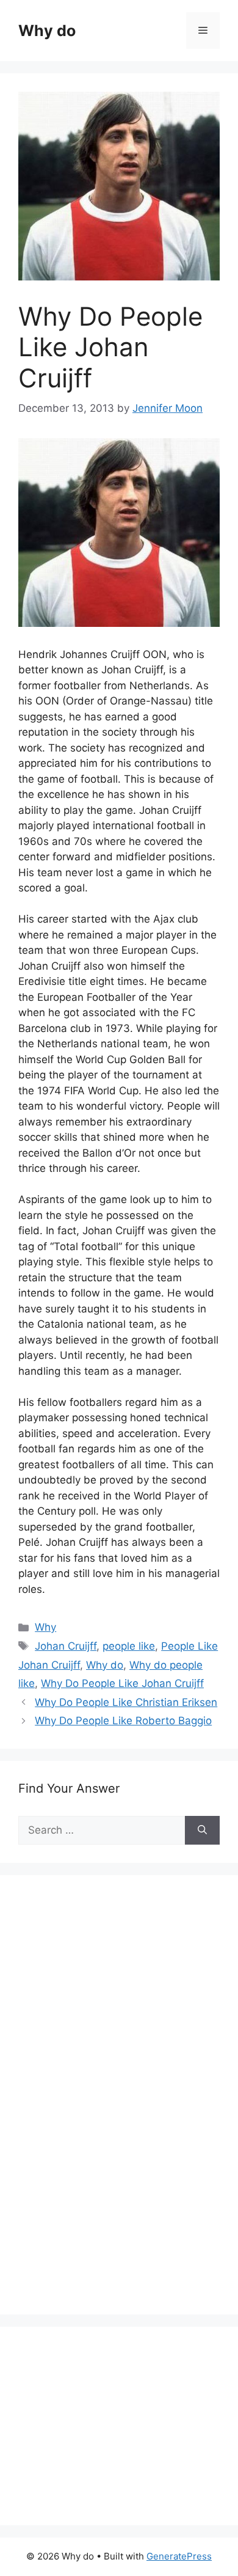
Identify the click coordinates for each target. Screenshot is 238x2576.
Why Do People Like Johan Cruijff (122, 1683)
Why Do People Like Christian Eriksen (126, 1702)
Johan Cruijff (66, 1646)
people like (129, 1646)
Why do (47, 31)
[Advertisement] (110, 2108)
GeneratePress (179, 2556)
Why (45, 1627)
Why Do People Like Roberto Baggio (123, 1721)
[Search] (202, 1831)
